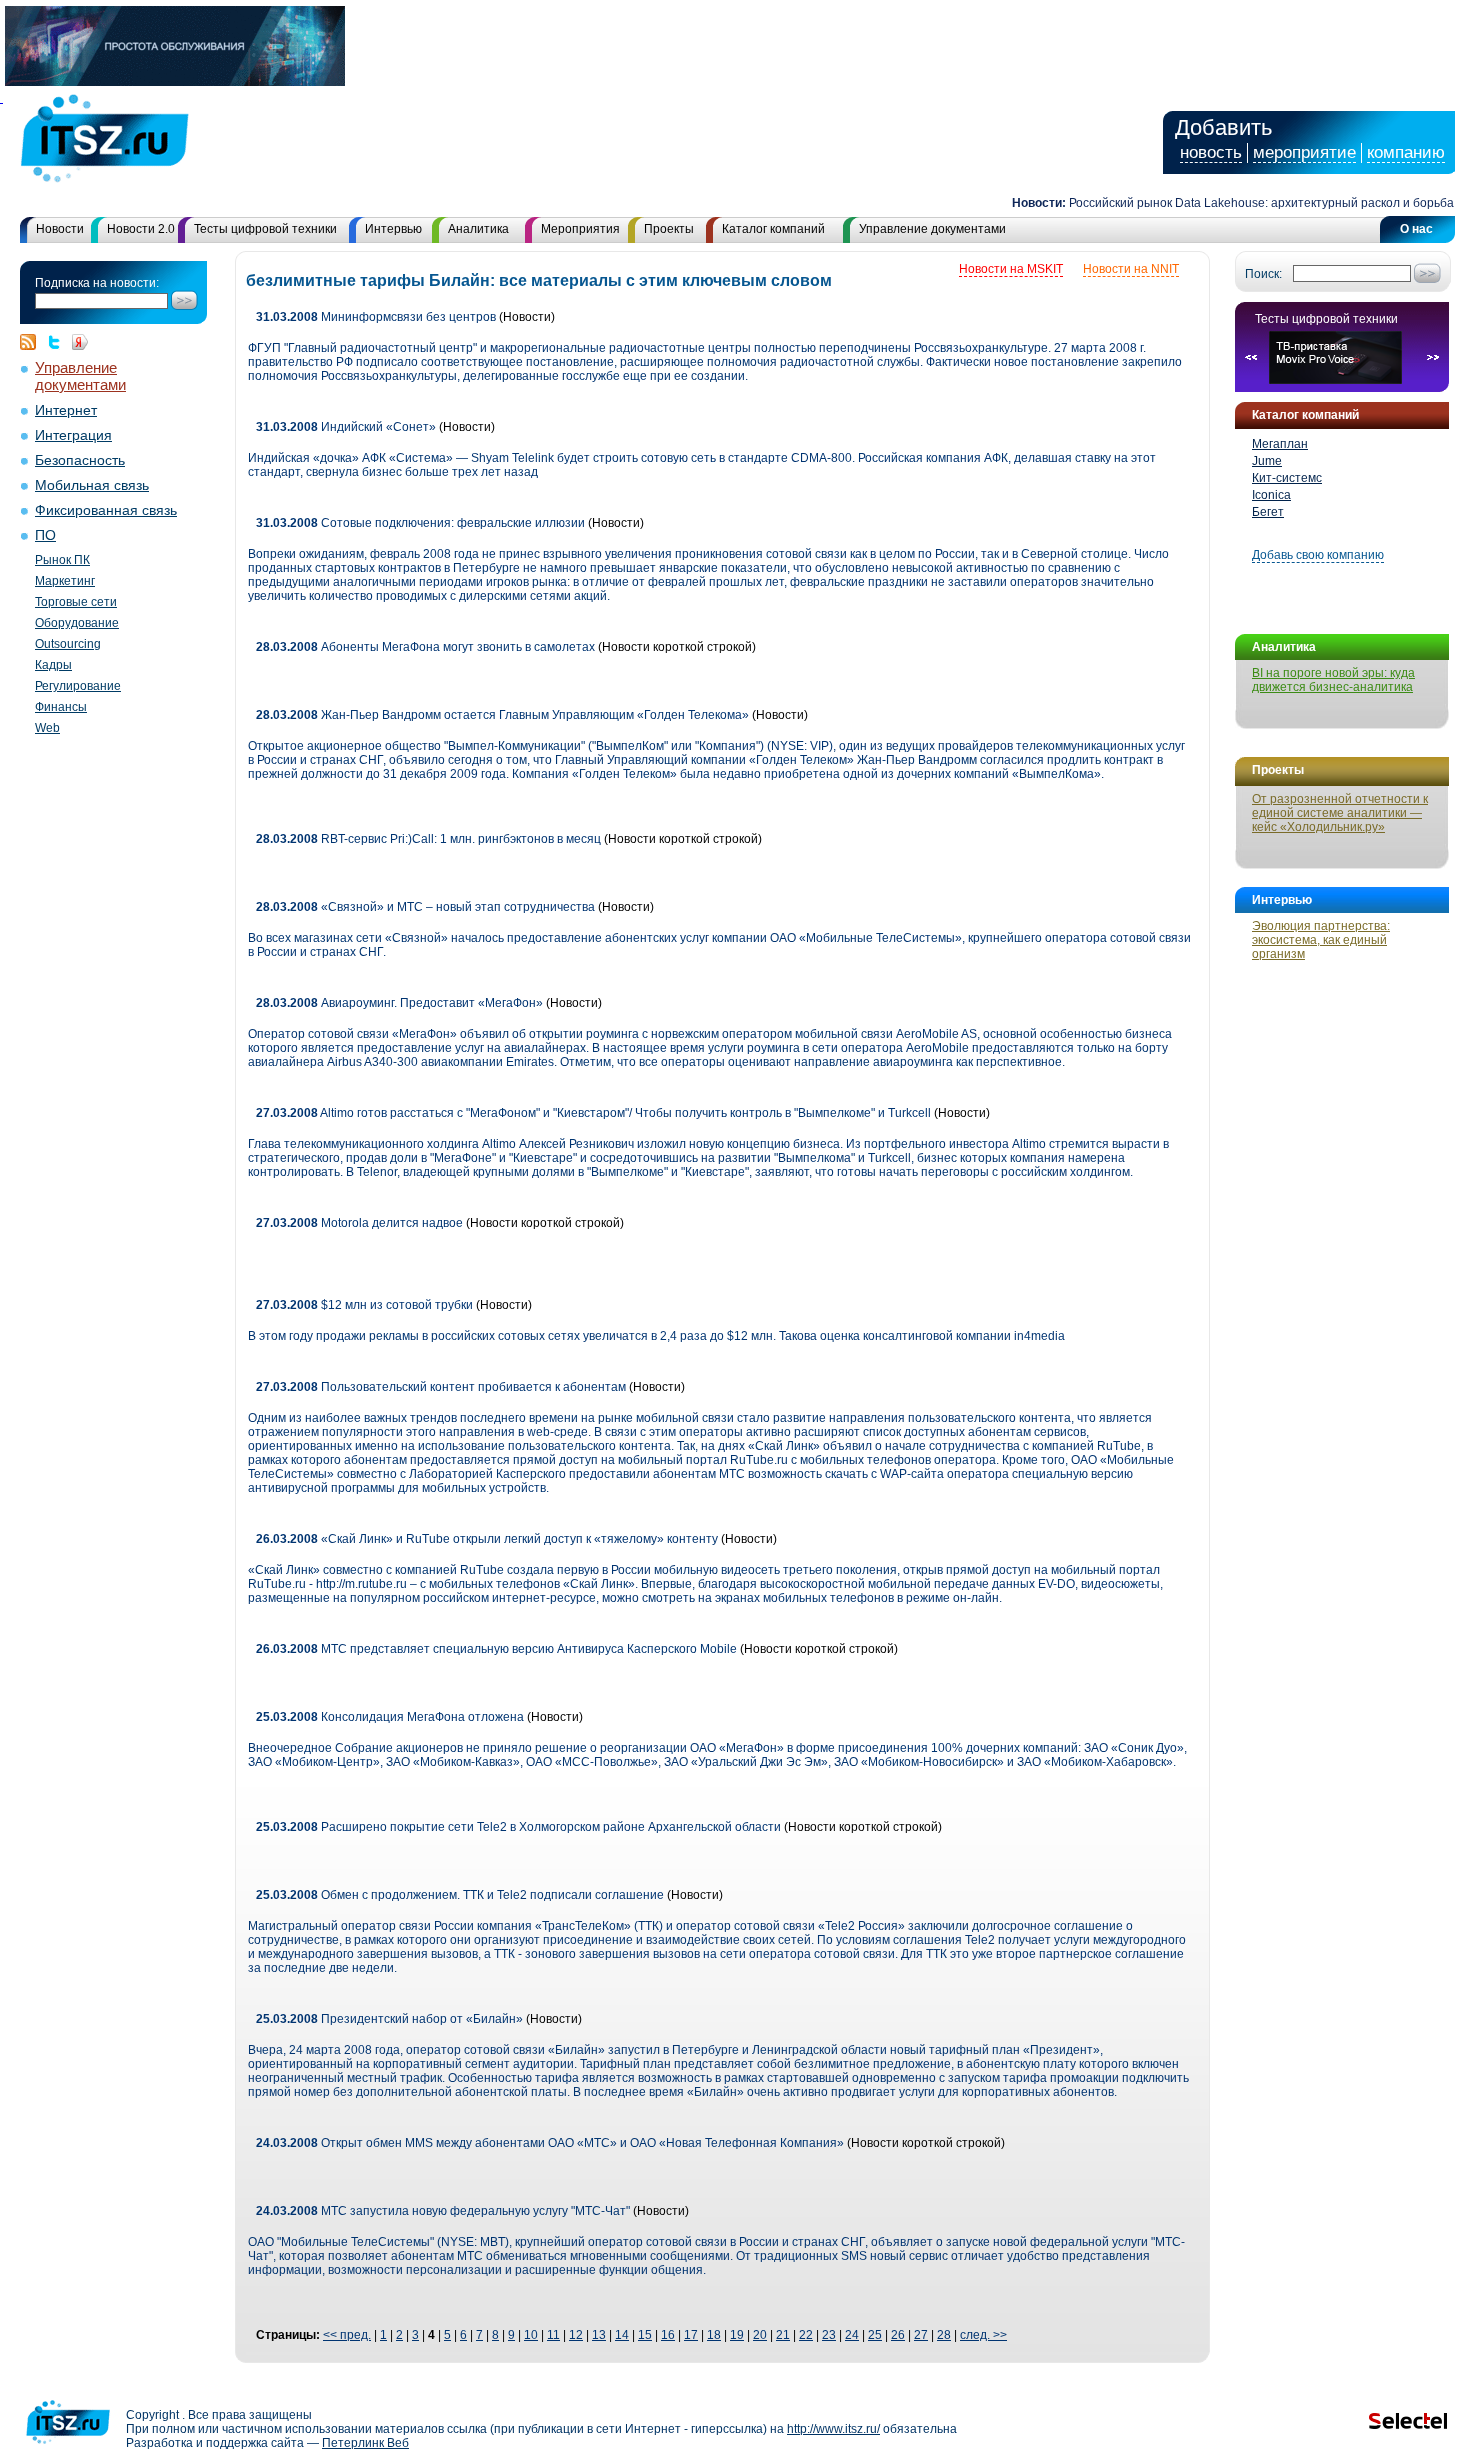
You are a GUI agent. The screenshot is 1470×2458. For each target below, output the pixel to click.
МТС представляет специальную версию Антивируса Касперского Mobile (496, 1649)
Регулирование (78, 686)
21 (783, 2335)
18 (714, 2335)
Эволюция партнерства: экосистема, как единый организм (1321, 940)
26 (898, 2335)
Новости (60, 229)
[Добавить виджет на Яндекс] (80, 342)
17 (691, 2335)
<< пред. (347, 2335)
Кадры (53, 665)
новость (1211, 152)
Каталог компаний (773, 229)
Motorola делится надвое (359, 1223)
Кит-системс (1287, 478)
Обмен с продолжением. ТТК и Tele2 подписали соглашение (460, 1895)
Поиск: (1263, 274)
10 (531, 2335)
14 (622, 2335)
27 (921, 2335)
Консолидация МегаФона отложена (390, 1717)
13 (599, 2335)
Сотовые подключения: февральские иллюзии (420, 523)
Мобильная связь (92, 485)
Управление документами (932, 229)
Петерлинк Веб (365, 2443)
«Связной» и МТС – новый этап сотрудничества (425, 907)
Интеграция (73, 435)
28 (944, 2335)
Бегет (1268, 512)
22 (806, 2335)
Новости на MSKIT (1011, 269)
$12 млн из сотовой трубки (364, 1305)
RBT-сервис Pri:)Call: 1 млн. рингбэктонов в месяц (428, 839)
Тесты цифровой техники (265, 229)
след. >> (983, 2335)
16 (668, 2335)
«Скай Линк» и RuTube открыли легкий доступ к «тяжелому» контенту (487, 1539)
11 (553, 2335)
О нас (1416, 229)
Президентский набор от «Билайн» (389, 2019)
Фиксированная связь (106, 510)
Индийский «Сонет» (346, 427)
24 (852, 2335)
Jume (1267, 461)
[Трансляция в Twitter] (59, 342)
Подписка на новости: (97, 283)
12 (576, 2335)
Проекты (669, 229)
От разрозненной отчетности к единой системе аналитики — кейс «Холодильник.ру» (1340, 813)
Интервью (393, 229)
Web (47, 728)
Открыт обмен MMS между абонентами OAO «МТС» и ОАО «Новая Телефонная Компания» (550, 2143)
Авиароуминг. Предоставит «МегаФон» (399, 1003)
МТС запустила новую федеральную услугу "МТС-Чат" (443, 2211)
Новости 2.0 (141, 229)
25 (875, 2335)
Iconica (1271, 495)
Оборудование (77, 623)
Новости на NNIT (1131, 269)
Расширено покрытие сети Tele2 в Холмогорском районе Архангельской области (518, 1827)
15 (645, 2335)
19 (737, 2335)
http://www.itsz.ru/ (833, 2429)
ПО (45, 535)
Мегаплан (1280, 444)
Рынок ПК (62, 560)
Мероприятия (580, 229)
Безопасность (80, 460)
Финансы (61, 707)
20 (760, 2335)
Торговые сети (76, 602)
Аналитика (478, 229)
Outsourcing (68, 644)
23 (829, 2335)
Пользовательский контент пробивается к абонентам (441, 1387)
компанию (1406, 152)
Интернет (66, 410)
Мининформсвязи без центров (376, 317)
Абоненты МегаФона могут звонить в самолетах (425, 647)
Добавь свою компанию (1318, 555)
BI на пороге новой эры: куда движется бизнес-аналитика (1333, 680)
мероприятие (1304, 152)
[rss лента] (33, 342)
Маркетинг (65, 581)
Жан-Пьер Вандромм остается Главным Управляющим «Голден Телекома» (504, 715)
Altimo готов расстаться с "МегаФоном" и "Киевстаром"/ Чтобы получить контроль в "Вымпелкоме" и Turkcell (593, 1113)
